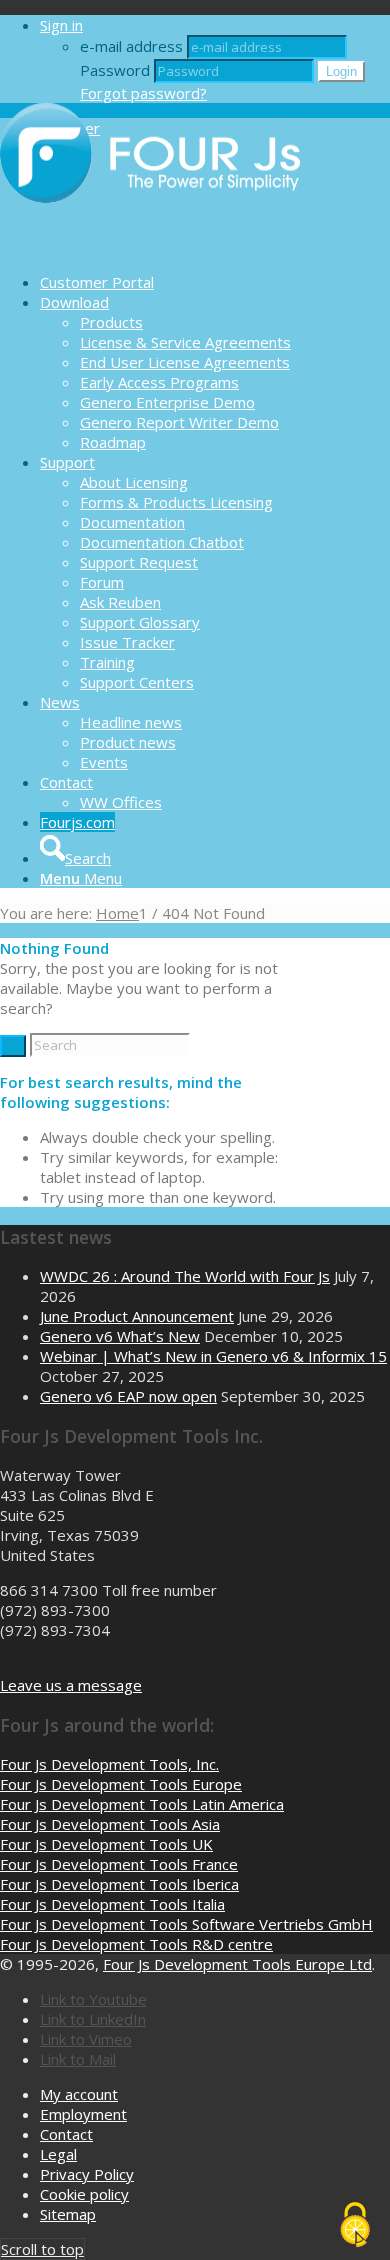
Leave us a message (71, 1685)
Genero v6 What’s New (120, 1336)
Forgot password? (143, 93)
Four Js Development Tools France (119, 1864)
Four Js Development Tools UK (106, 1844)
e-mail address (131, 46)
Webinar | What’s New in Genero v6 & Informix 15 (213, 1356)
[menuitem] (215, 282)
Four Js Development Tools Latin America (142, 1804)
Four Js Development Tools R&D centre (136, 1944)
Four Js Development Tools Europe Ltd (237, 1964)
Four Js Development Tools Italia (112, 1904)
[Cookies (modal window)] (355, 2226)
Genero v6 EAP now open (128, 1396)
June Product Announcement (137, 1316)
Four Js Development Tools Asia (110, 1824)
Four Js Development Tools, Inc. (109, 1764)
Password (115, 70)
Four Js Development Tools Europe (121, 1784)
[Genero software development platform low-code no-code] (150, 247)
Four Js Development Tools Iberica (119, 1884)
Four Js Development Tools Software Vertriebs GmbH (186, 1924)
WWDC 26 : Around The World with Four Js (185, 1276)
